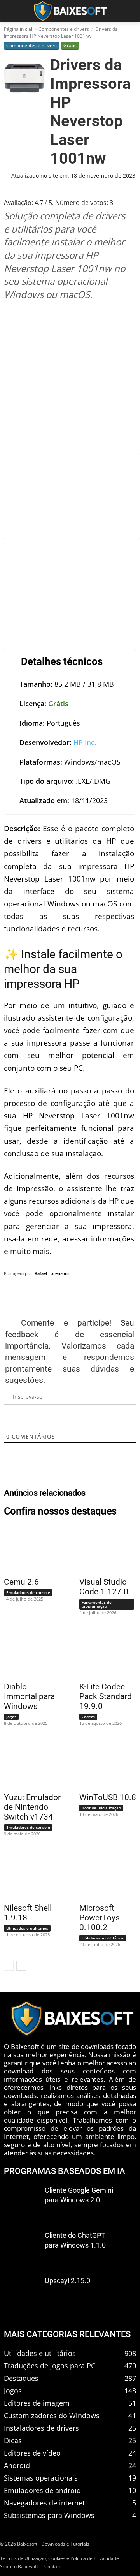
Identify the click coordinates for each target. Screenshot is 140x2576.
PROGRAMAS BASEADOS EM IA (65, 2171)
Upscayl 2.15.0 (67, 2281)
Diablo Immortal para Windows (29, 1696)
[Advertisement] (70, 376)
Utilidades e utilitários (27, 1928)
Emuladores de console (28, 1592)
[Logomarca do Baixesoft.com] (70, 11)
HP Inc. (85, 742)
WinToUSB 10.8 (108, 1797)
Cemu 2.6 (21, 1582)
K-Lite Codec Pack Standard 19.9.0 (106, 1696)
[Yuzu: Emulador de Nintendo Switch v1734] (28, 1763)
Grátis (70, 45)
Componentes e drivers (64, 29)
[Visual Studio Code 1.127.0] (103, 1548)
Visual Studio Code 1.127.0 (104, 1587)
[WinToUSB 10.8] (103, 1763)
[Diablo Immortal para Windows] (28, 1653)
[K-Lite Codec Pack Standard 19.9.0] (103, 1653)
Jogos (11, 1717)
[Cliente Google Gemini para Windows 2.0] (21, 2202)
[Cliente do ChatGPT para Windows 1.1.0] (21, 2247)
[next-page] (21, 1966)
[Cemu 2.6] (28, 1548)
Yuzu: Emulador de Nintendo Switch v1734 (32, 1807)
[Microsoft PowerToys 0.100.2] (103, 1874)
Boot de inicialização (101, 1808)
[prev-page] (9, 1966)
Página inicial (18, 29)
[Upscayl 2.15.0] (21, 2292)
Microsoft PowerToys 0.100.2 (100, 1918)
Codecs (88, 1717)
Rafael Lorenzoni (52, 1273)
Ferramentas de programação (97, 1604)
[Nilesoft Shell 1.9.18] (28, 1874)
